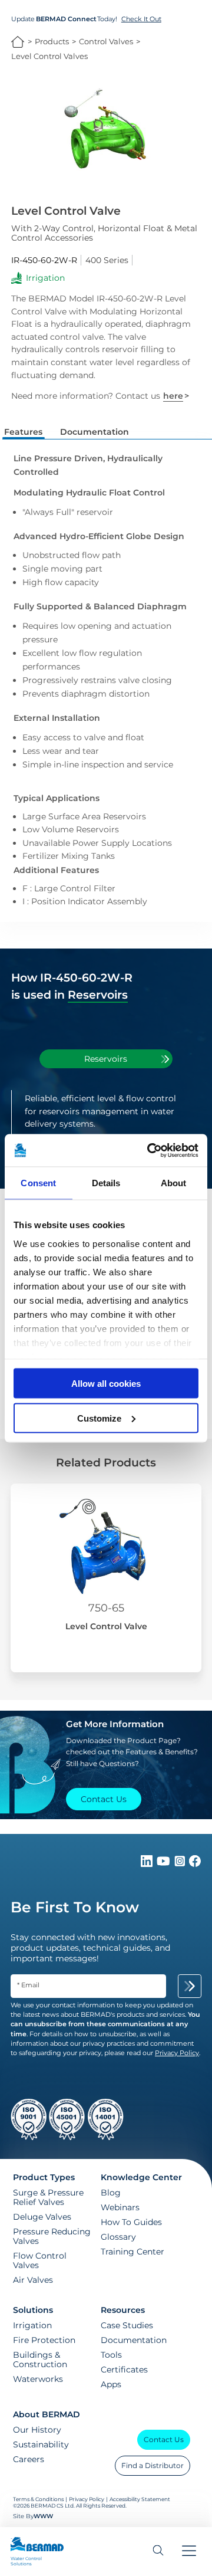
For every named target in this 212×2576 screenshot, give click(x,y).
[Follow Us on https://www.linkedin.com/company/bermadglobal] (148, 1864)
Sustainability (41, 2444)
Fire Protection (44, 2340)
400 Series (107, 260)
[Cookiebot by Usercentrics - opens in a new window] (150, 1150)
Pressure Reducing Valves (52, 2236)
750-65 (106, 1608)
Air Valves (33, 2280)
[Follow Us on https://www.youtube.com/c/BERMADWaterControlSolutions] (165, 1864)
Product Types (44, 2177)
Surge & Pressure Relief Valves (48, 2197)
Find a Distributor (153, 2465)
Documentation (134, 2340)
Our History (37, 2430)
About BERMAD (47, 2414)
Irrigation (32, 2325)
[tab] (106, 1059)
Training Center (132, 2252)
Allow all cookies (106, 1384)
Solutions (33, 2310)
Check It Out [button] (141, 19)
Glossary (118, 2237)
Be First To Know (75, 1907)
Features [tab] (23, 432)
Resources (123, 2310)
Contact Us (164, 2439)
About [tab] (174, 1183)
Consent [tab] (38, 1183)
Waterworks (38, 2379)
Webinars (120, 2207)
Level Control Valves (49, 56)
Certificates (124, 2370)
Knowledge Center (141, 2177)
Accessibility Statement (140, 2499)
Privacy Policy (87, 2499)
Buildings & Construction (40, 2360)
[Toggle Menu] (189, 2552)
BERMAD (18, 42)
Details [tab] (106, 1183)
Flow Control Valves (40, 2260)
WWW (43, 2516)
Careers (29, 2459)
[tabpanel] (106, 1128)
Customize (99, 1418)
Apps (111, 2384)
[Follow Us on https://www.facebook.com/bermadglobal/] (195, 1864)
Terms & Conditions (38, 2499)
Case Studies (127, 2325)
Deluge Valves (42, 2217)
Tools (111, 2355)
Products (52, 42)
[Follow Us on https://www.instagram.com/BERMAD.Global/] (181, 1864)
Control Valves (106, 42)
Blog (111, 2193)
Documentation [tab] (95, 432)
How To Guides (131, 2222)
